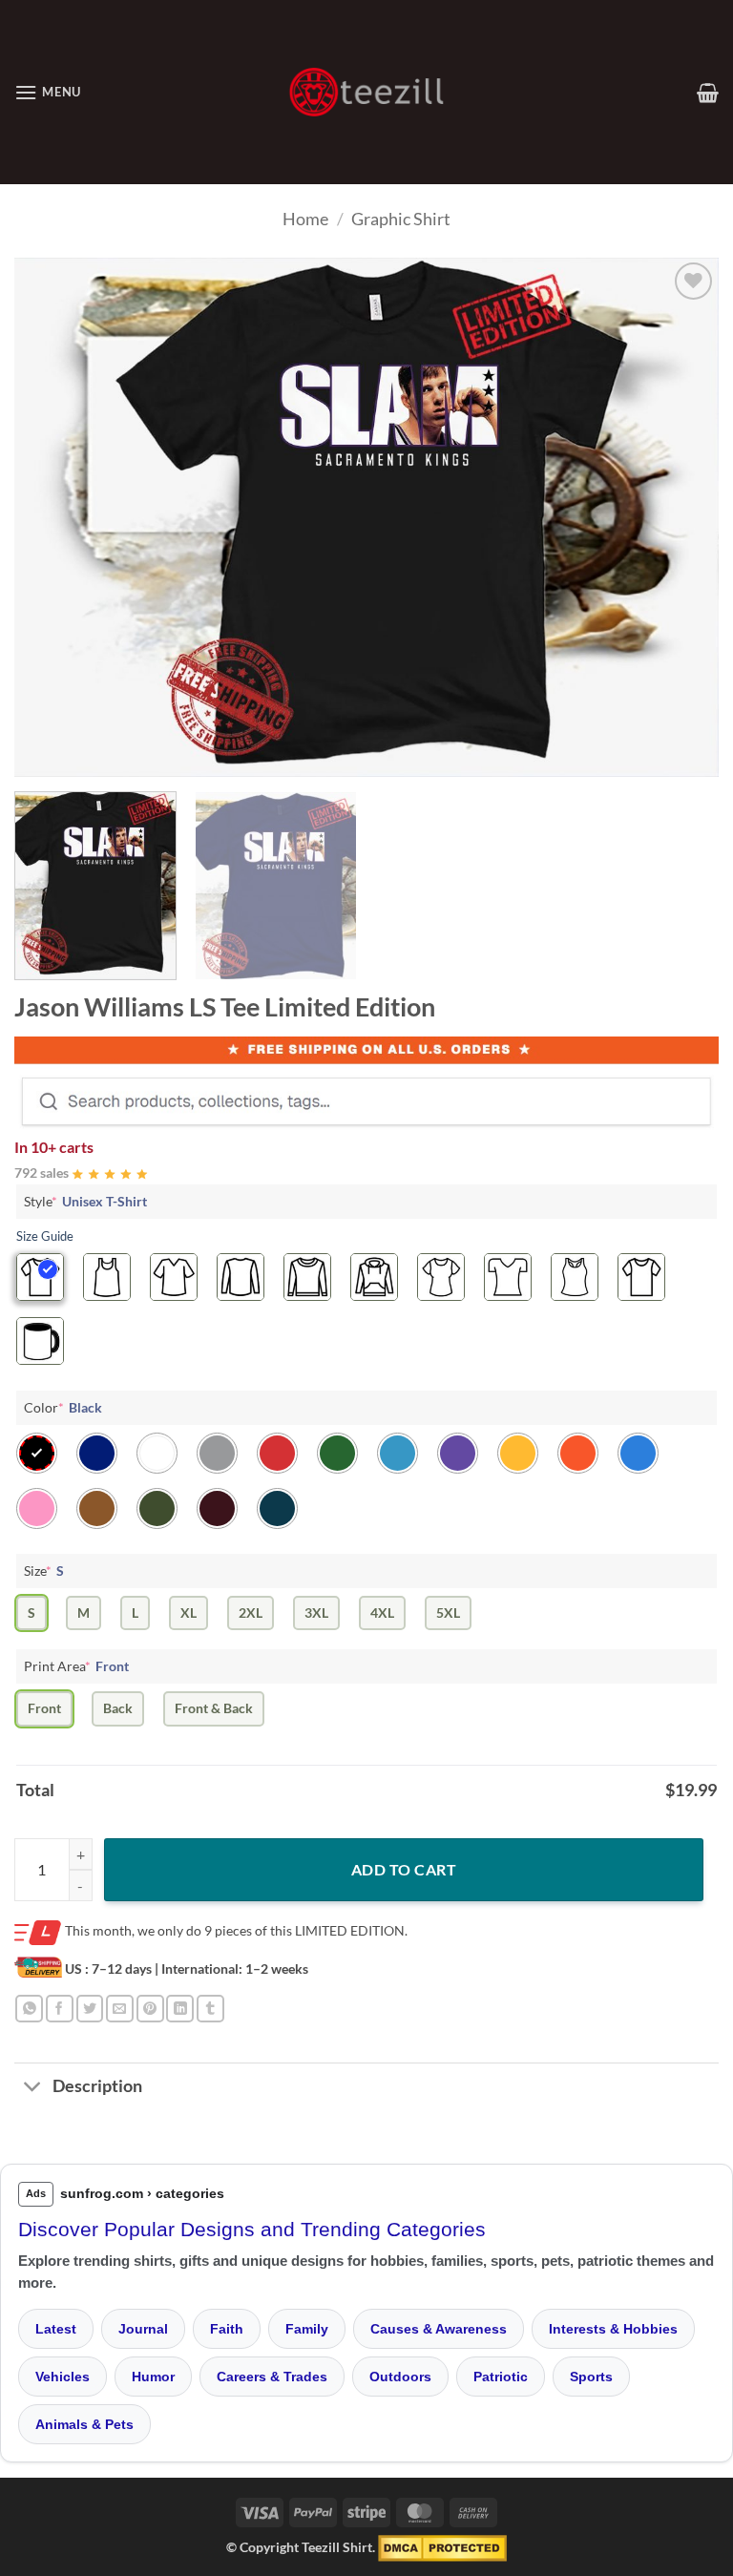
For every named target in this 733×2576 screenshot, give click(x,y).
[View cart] (708, 93)
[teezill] (366, 92)
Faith (227, 2329)
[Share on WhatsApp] (29, 2009)
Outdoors (400, 2377)
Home (305, 219)
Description (97, 2086)
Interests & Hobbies (613, 2329)
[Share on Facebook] (60, 2009)
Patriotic (501, 2377)
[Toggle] (33, 2089)
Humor (153, 2377)
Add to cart (404, 1869)
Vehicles (63, 2377)
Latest (56, 2329)
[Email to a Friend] (120, 2009)
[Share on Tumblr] (210, 2009)
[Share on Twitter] (90, 2009)
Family (307, 2329)
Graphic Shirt (401, 219)
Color (63, 1407)
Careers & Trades (272, 2377)
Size (44, 1571)
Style (85, 1201)
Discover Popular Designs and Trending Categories (252, 2229)
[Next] (681, 518)
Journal (143, 2329)
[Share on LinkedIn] (180, 2009)
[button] (48, 92)
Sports (591, 2377)
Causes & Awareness (439, 2329)
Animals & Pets (84, 2424)
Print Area (76, 1666)
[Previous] (52, 518)
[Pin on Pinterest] (150, 2009)
